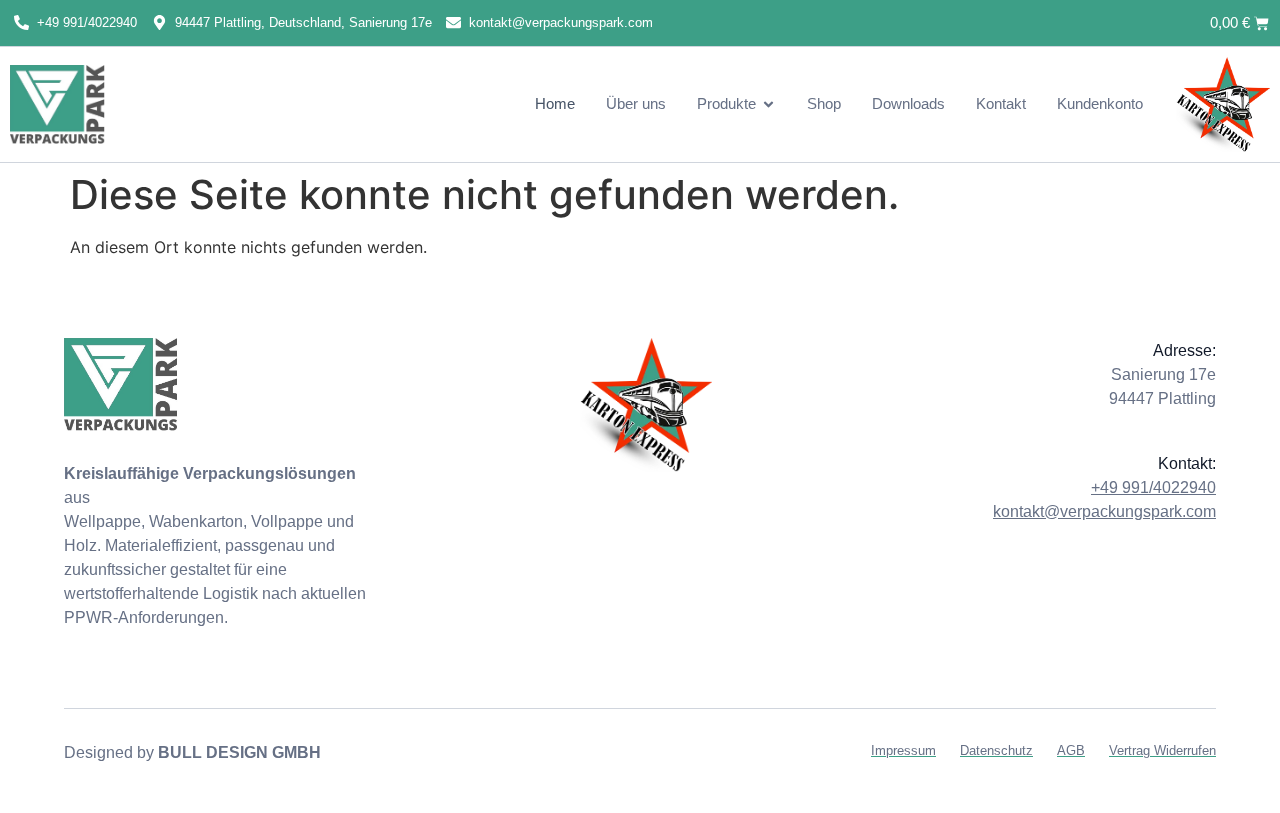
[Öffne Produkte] (768, 104)
